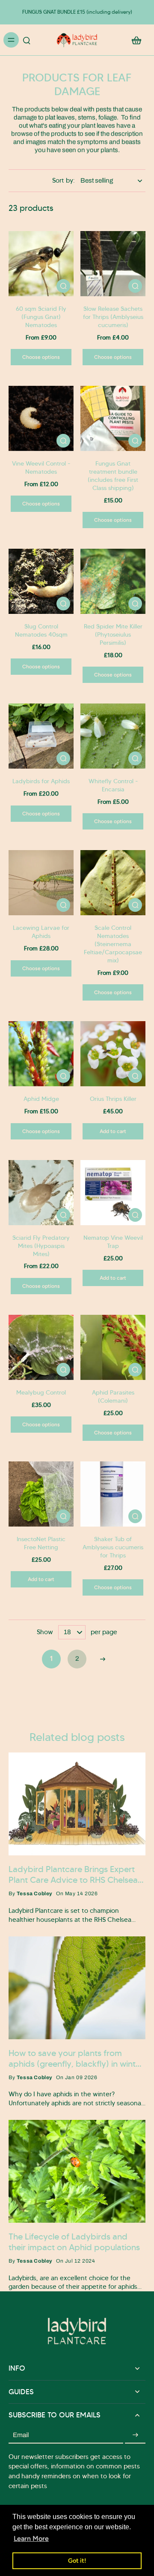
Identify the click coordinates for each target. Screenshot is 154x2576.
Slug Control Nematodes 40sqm (41, 630)
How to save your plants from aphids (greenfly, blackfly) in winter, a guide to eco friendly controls (77, 2059)
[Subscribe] (135, 2435)
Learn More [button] (31, 2538)
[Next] (103, 1659)
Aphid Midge (41, 1099)
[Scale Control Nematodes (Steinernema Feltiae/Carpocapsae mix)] (113, 883)
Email (21, 2435)
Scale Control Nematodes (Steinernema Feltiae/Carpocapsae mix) (113, 944)
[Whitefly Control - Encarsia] (113, 736)
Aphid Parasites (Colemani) (113, 1396)
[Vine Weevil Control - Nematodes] (41, 418)
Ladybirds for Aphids (41, 781)
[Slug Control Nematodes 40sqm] (41, 581)
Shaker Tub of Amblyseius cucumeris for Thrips (113, 1547)
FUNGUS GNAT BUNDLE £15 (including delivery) (77, 12)
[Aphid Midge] (41, 1054)
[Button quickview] (63, 286)
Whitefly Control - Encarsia (113, 785)
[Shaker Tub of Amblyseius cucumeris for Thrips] (113, 1494)
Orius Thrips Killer (113, 1099)
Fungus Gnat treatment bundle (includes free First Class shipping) (113, 476)
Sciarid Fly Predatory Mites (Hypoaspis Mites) (41, 1246)
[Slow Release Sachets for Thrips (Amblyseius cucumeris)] (113, 264)
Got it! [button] (77, 2561)
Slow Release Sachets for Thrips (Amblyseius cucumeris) (113, 317)
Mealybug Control (41, 1392)
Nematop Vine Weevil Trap (113, 1242)
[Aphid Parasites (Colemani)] (113, 1347)
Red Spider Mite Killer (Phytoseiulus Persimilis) (113, 634)
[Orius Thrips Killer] (113, 1054)
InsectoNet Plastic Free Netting (41, 1543)
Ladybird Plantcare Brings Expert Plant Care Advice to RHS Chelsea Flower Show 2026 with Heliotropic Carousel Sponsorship (75, 1875)
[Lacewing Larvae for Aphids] (41, 883)
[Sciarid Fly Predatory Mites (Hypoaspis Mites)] (41, 1193)
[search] (27, 40)
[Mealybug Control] (41, 1347)
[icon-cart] (136, 40)
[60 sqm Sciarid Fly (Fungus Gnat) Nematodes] (41, 264)
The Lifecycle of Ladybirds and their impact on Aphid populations (74, 2242)
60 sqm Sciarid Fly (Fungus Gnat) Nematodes (41, 317)
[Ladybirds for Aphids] (41, 736)
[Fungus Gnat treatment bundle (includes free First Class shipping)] (113, 418)
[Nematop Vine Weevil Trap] (113, 1193)
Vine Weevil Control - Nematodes (41, 467)
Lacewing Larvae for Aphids (41, 932)
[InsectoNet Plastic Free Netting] (41, 1494)
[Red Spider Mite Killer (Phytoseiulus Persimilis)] (113, 581)
